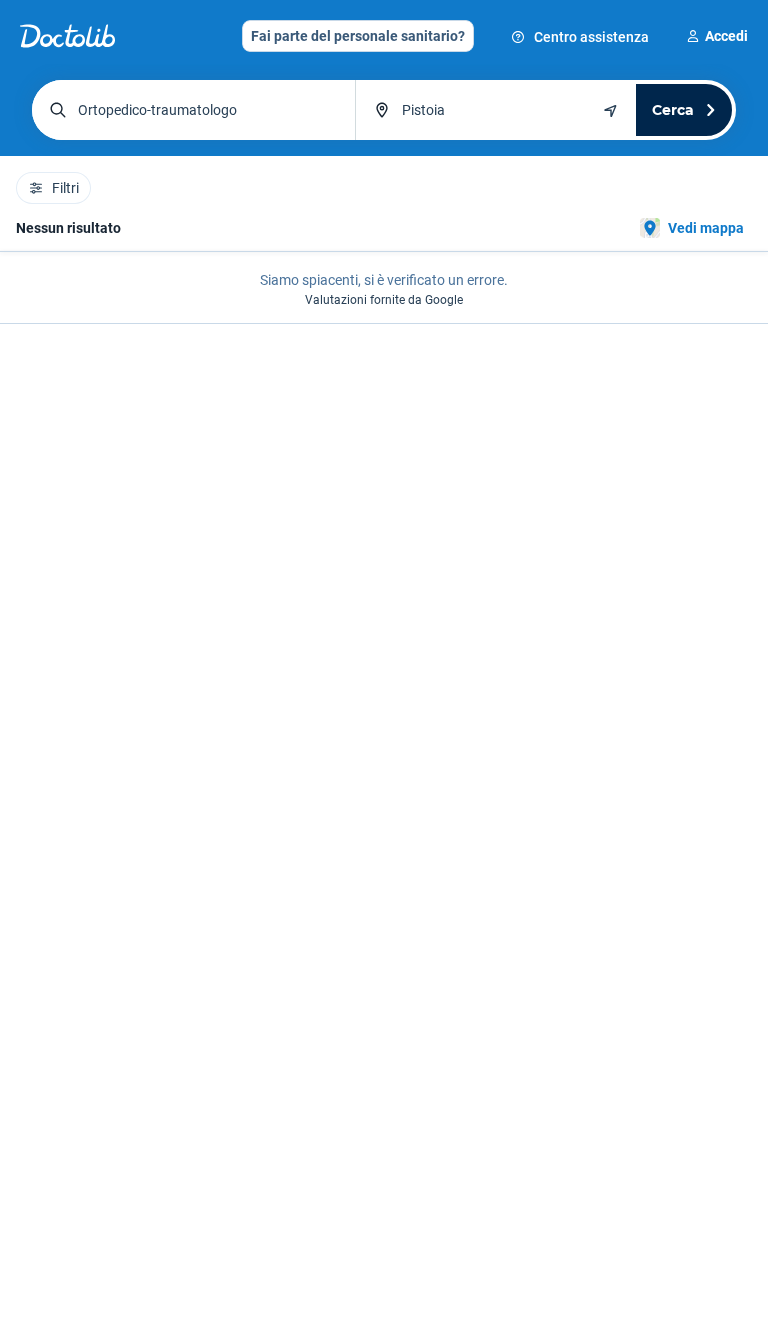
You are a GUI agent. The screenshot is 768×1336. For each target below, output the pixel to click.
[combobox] (193, 110)
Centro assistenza (591, 37)
